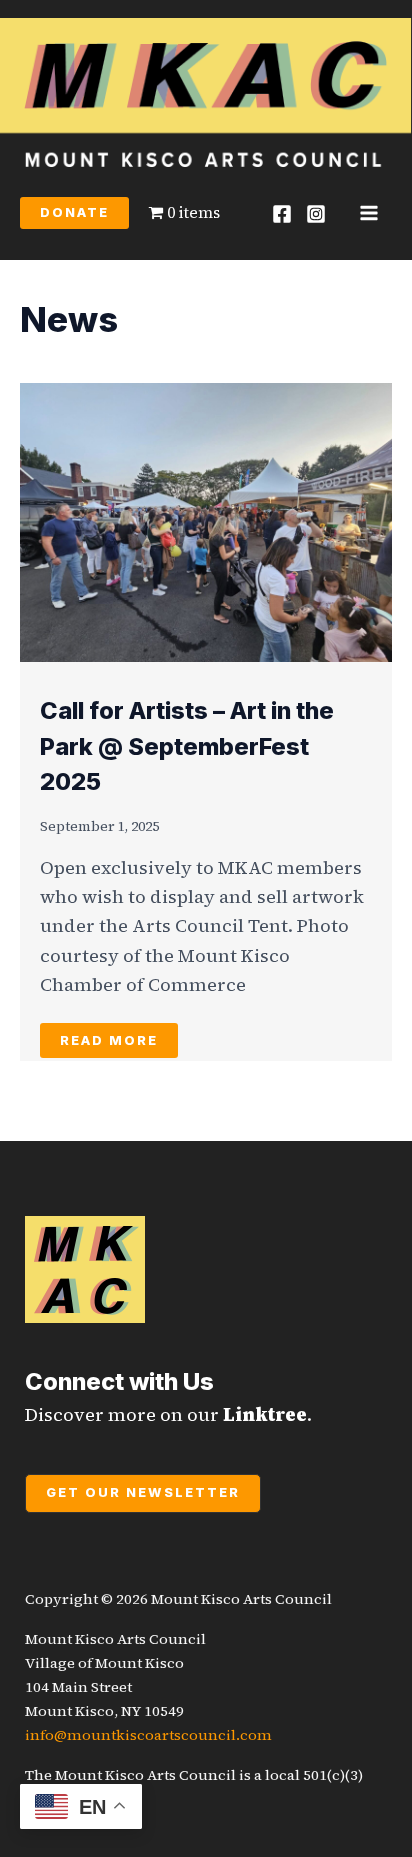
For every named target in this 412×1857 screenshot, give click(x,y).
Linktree (265, 1414)
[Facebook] (282, 214)
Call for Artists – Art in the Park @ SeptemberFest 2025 (187, 746)
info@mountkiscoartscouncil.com (148, 1735)
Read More (109, 1040)
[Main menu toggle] (369, 213)
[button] (74, 213)
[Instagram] (316, 214)
